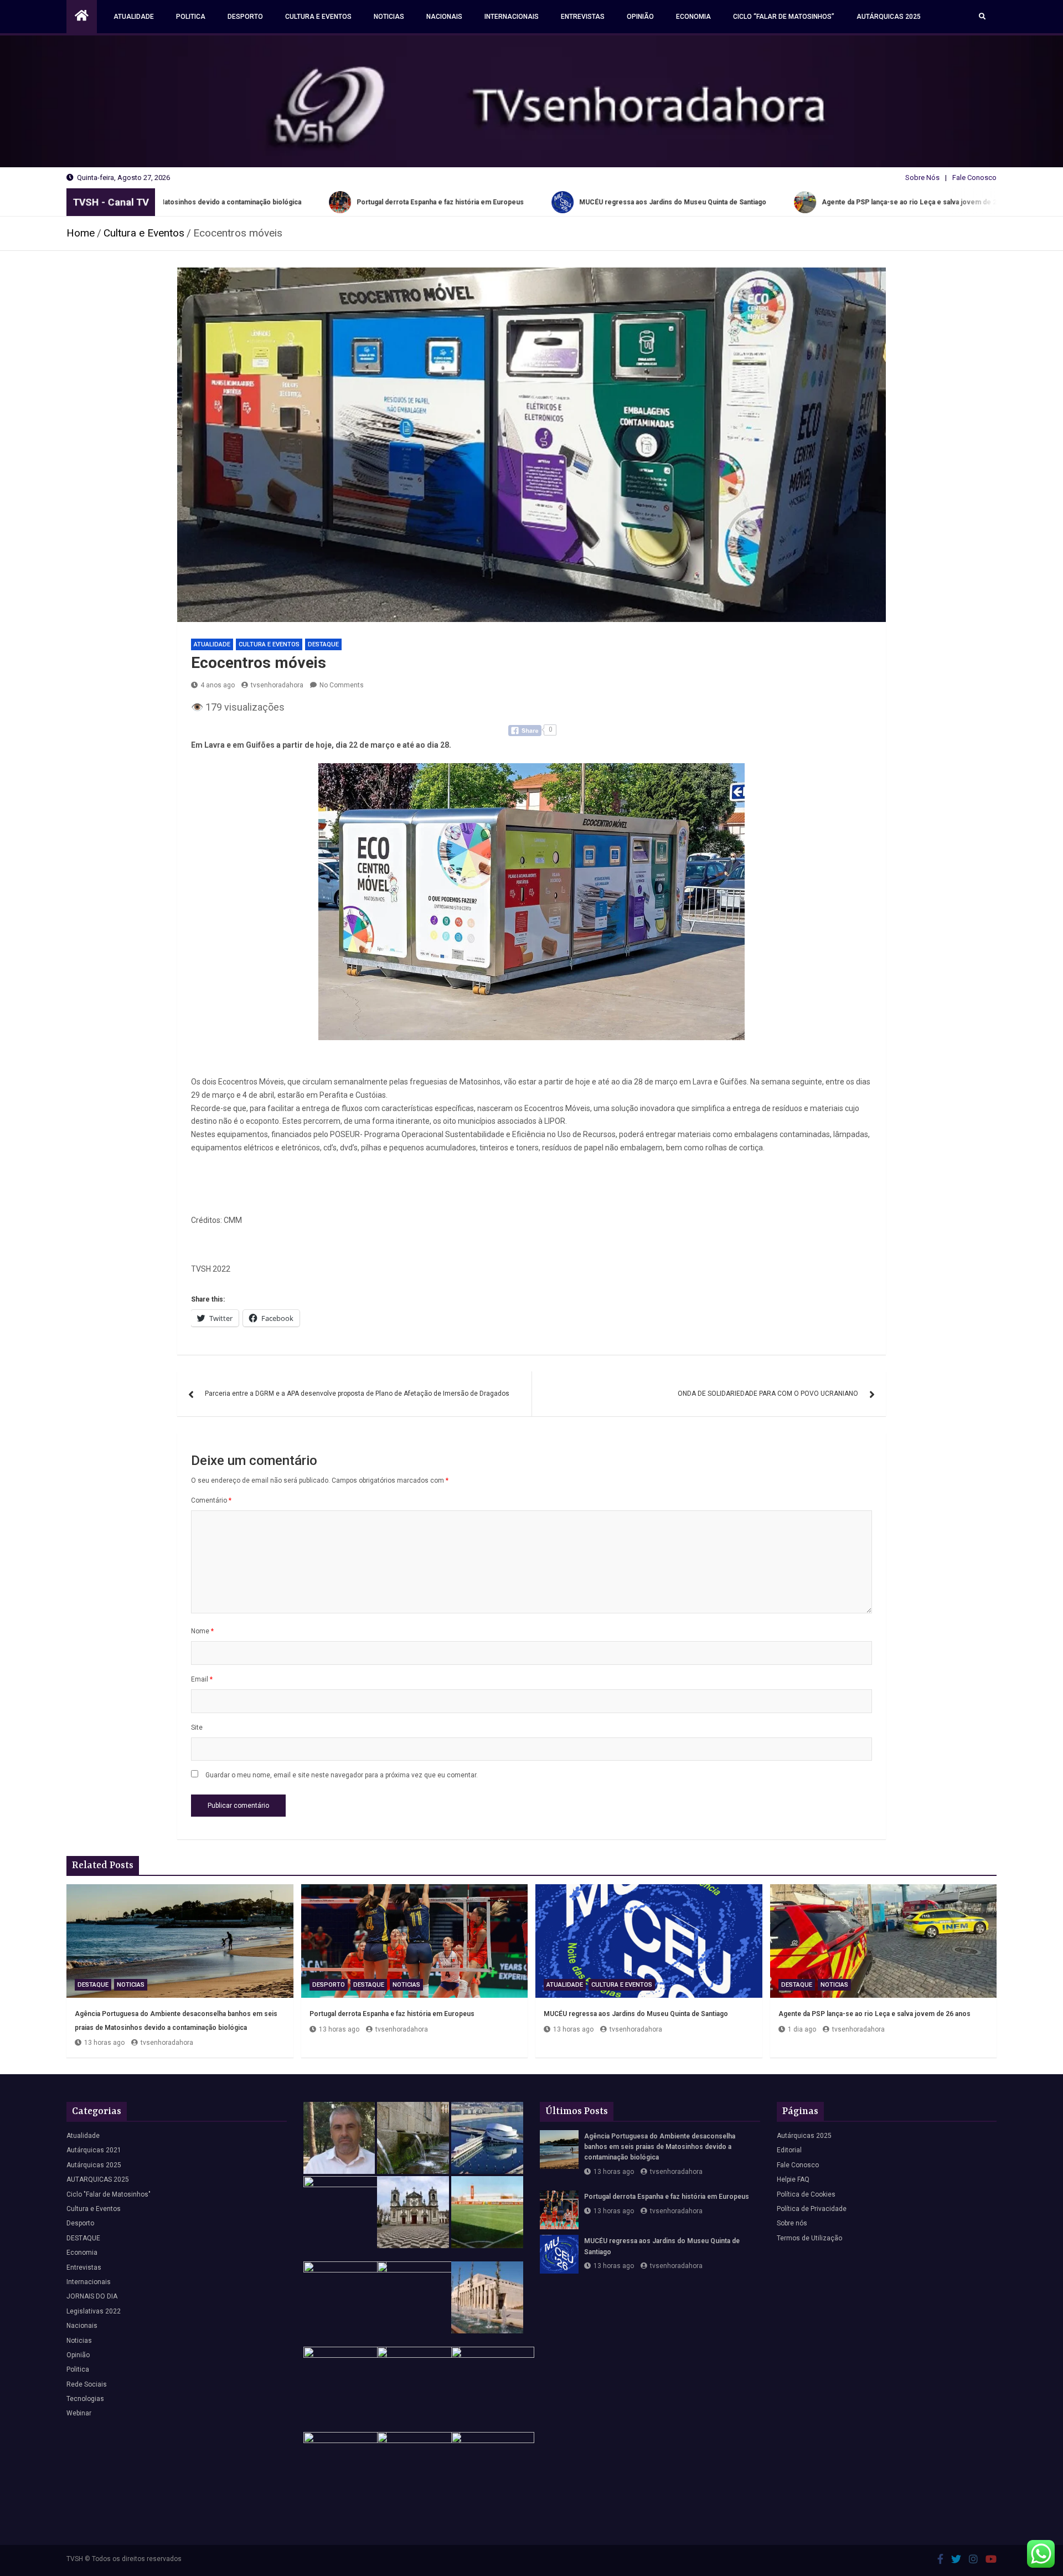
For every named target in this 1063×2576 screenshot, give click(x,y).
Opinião (640, 17)
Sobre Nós (922, 178)
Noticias (389, 17)
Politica (191, 17)
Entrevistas (583, 17)
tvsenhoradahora (277, 685)
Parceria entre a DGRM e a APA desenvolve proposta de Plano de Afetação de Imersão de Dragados (357, 1394)
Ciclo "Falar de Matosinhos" (109, 2194)
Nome (202, 1631)
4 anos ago (218, 685)
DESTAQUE (323, 644)
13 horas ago (104, 2043)
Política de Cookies (806, 2194)
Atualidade (134, 17)
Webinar (79, 2413)
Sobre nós (792, 2223)
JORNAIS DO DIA (92, 2296)
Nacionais (444, 17)
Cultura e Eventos (318, 17)
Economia (693, 17)
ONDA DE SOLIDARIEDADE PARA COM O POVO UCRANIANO (768, 1394)
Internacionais (512, 17)
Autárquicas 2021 (94, 2150)
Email (202, 1679)
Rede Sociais (87, 2384)
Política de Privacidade (812, 2209)
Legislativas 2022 (94, 2311)
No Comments (342, 685)
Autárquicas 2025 (889, 17)
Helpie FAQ (793, 2179)
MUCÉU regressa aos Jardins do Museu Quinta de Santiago (636, 2014)
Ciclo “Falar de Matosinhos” (784, 17)
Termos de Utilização (809, 2238)
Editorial (789, 2150)
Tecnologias (85, 2399)
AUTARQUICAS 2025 (98, 2179)
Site (197, 1727)
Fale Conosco (974, 178)
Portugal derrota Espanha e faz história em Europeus (392, 2014)
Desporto (245, 17)
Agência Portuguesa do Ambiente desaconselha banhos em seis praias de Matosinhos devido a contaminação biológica (660, 2147)
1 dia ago (802, 2029)
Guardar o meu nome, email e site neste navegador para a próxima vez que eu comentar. (342, 1775)
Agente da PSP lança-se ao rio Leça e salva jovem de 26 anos (874, 2014)
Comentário (211, 1500)
